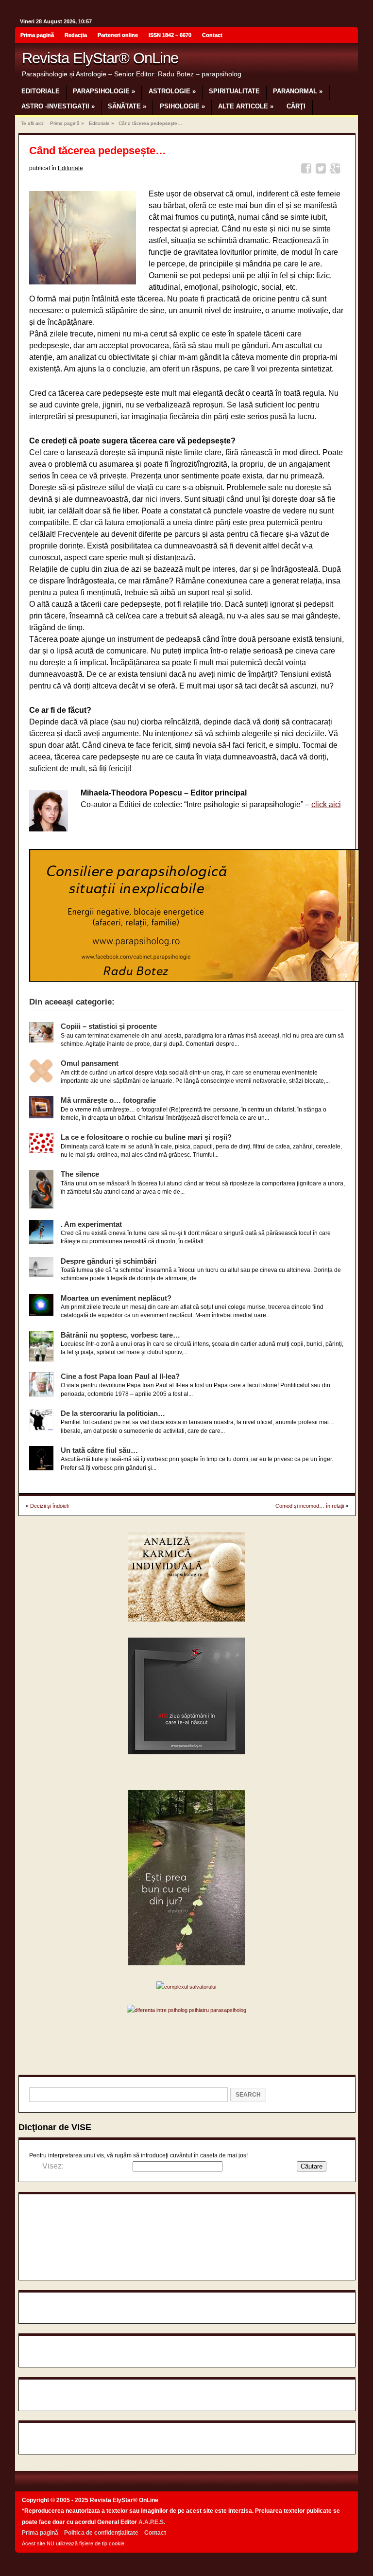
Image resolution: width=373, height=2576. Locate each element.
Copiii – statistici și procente (109, 1026)
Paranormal (298, 91)
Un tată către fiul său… (99, 1450)
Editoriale (41, 91)
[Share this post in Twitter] (322, 170)
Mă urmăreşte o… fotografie (108, 1100)
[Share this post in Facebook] (308, 170)
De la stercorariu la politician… (113, 1413)
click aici (326, 804)
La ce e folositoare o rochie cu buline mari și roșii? (146, 1137)
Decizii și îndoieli (49, 1506)
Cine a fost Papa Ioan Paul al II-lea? (120, 1376)
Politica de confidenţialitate (101, 2533)
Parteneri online (118, 35)
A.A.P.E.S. (152, 2522)
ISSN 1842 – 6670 (170, 35)
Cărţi (296, 106)
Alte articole (246, 106)
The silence (80, 1174)
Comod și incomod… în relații (310, 1506)
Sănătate (127, 106)
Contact (212, 35)
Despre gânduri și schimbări (109, 1261)
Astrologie (172, 91)
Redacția (76, 35)
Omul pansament (90, 1063)
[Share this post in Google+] (337, 170)
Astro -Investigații (58, 106)
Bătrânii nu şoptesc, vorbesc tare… (120, 1335)
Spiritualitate (234, 91)
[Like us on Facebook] (348, 36)
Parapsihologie (104, 91)
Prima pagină (37, 35)
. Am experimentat (91, 1224)
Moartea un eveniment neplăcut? (116, 1298)
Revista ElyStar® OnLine (100, 58)
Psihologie (182, 106)
